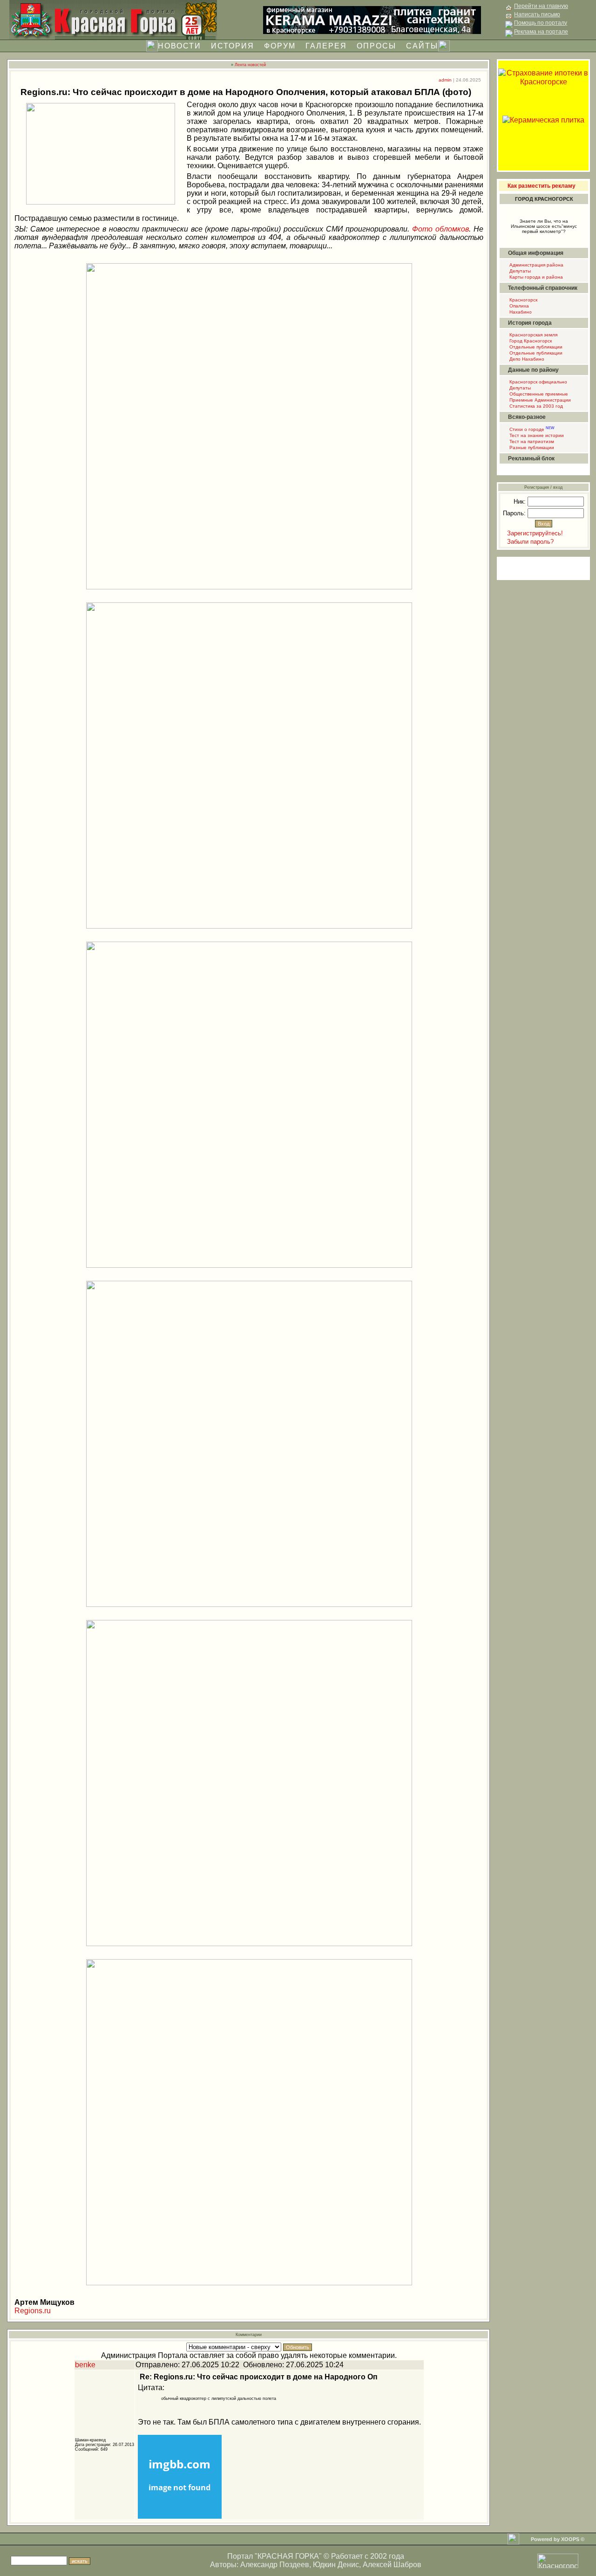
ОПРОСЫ (376, 46)
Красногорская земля (533, 335)
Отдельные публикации (535, 347)
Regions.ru (33, 2311)
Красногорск (523, 300)
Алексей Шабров (392, 2565)
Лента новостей (250, 65)
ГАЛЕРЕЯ (326, 46)
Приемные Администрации (539, 400)
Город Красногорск (530, 341)
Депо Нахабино (526, 359)
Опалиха (518, 306)
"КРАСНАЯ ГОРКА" (288, 2556)
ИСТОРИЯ (233, 46)
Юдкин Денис (336, 2565)
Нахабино (520, 312)
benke (85, 2365)
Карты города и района (535, 277)
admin (445, 80)
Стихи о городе (531, 429)
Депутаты (519, 271)
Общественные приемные (538, 394)
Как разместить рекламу (542, 186)
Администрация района (536, 265)
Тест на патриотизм (531, 441)
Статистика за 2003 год (535, 406)
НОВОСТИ (179, 46)
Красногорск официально (538, 382)
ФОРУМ (280, 46)
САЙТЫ (422, 46)
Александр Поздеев (275, 2565)
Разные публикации (531, 448)
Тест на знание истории (536, 435)
